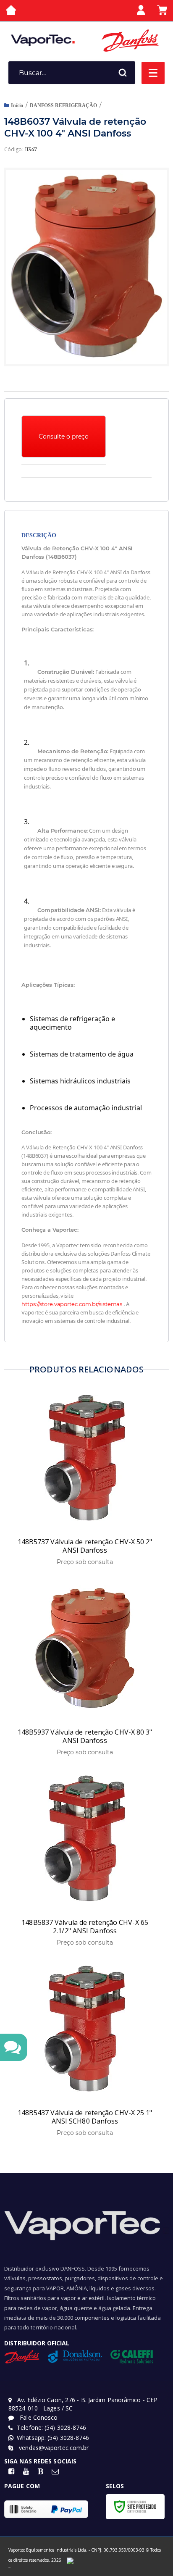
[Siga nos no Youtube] (26, 2472)
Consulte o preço (64, 436)
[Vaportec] (43, 40)
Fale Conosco (38, 2417)
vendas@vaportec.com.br (53, 2448)
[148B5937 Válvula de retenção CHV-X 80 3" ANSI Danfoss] (85, 1670)
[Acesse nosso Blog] (41, 2472)
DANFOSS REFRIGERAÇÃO (63, 105)
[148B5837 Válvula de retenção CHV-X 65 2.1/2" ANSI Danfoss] (85, 1860)
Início (17, 105)
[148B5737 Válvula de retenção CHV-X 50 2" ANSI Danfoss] (85, 1479)
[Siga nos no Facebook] (12, 2472)
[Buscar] (123, 73)
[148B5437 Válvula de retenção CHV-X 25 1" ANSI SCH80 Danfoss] (85, 2050)
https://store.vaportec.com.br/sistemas (72, 1304)
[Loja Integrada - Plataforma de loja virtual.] (9, 2567)
